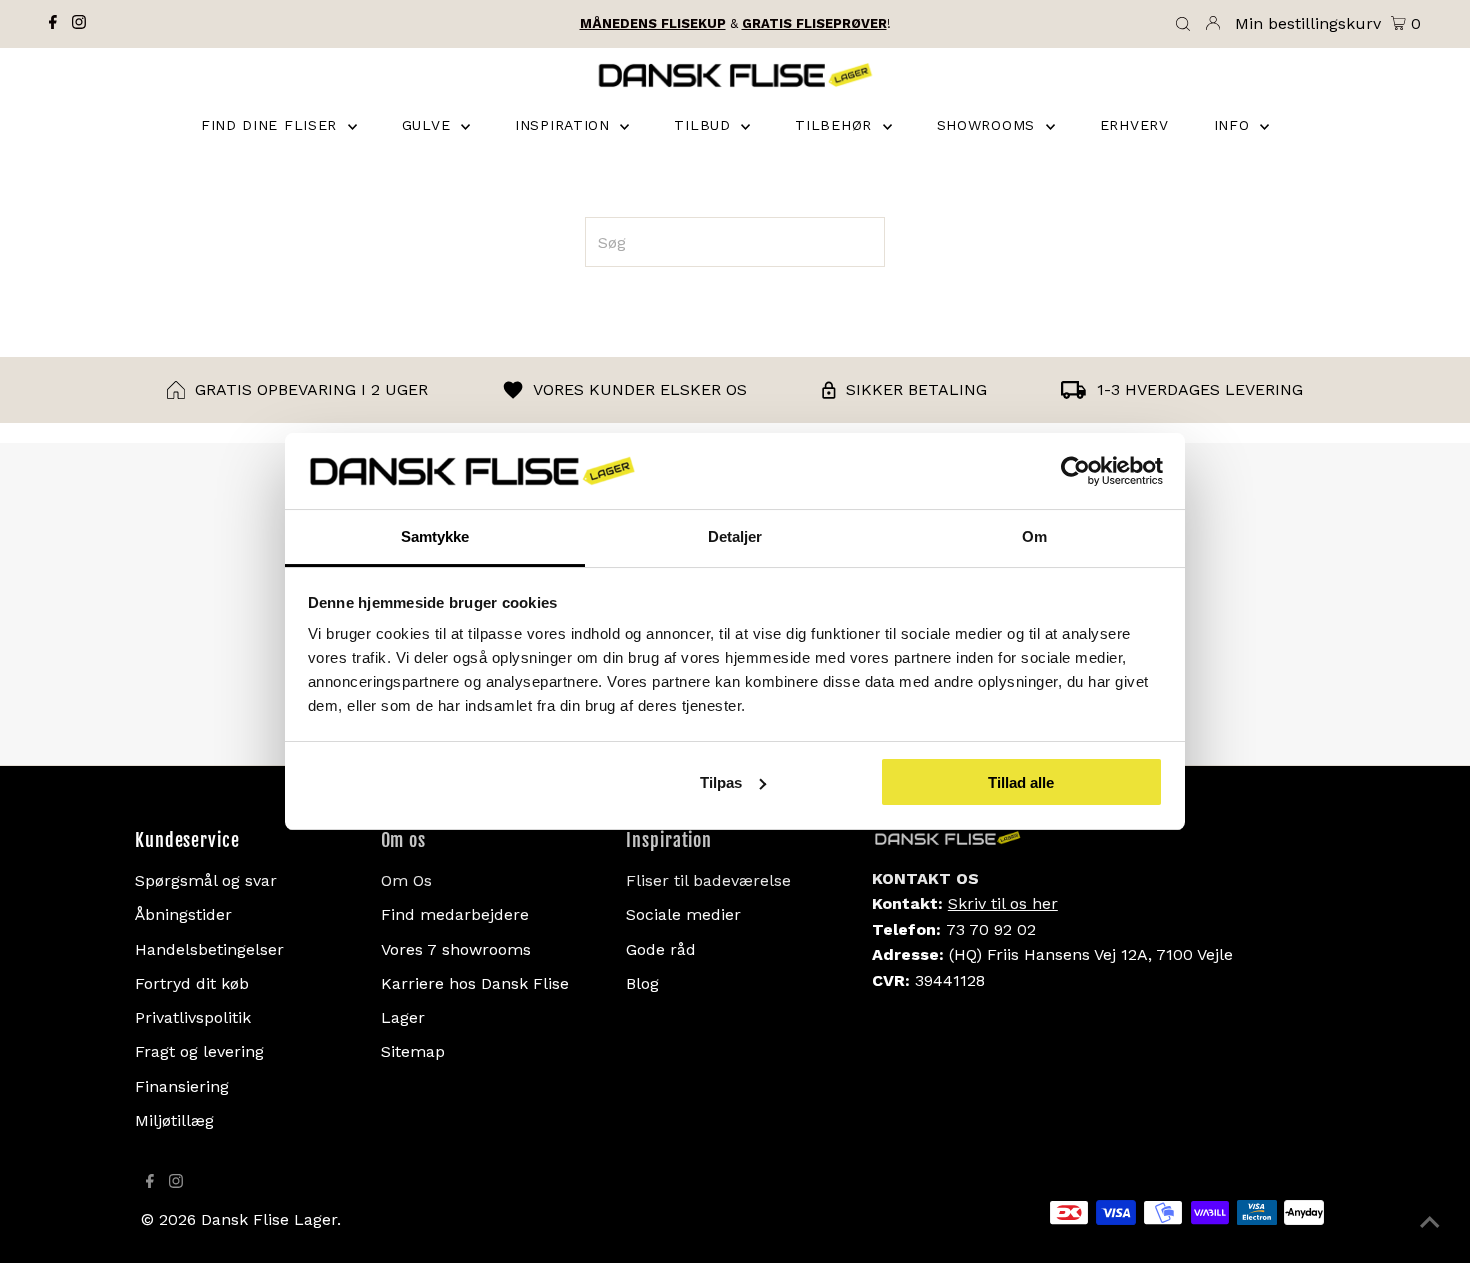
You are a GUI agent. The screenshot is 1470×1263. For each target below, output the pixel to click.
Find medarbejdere (455, 914)
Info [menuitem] (1235, 125)
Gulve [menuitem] (429, 125)
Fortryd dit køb (192, 983)
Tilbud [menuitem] (705, 125)
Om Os (406, 880)
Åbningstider (183, 914)
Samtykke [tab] (435, 536)
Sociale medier (683, 914)
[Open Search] (1183, 25)
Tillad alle (1021, 782)
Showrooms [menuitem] (989, 125)
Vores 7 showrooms (456, 949)
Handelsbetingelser (209, 949)
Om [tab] (1034, 536)
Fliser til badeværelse (708, 880)
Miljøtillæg (174, 1120)
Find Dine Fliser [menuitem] (272, 125)
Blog (642, 983)
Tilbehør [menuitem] (836, 125)
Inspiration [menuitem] (565, 125)
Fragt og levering (199, 1051)
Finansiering (182, 1086)
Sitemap (413, 1051)
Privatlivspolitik (193, 1017)
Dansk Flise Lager (269, 1219)
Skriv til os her (1003, 903)
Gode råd (661, 949)
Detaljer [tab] (735, 536)
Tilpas (721, 782)
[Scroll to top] (1430, 1223)
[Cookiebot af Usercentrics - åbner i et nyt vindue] (1075, 471)
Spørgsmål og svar (206, 880)
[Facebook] (53, 24)
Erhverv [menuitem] (1134, 125)
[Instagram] (79, 24)
